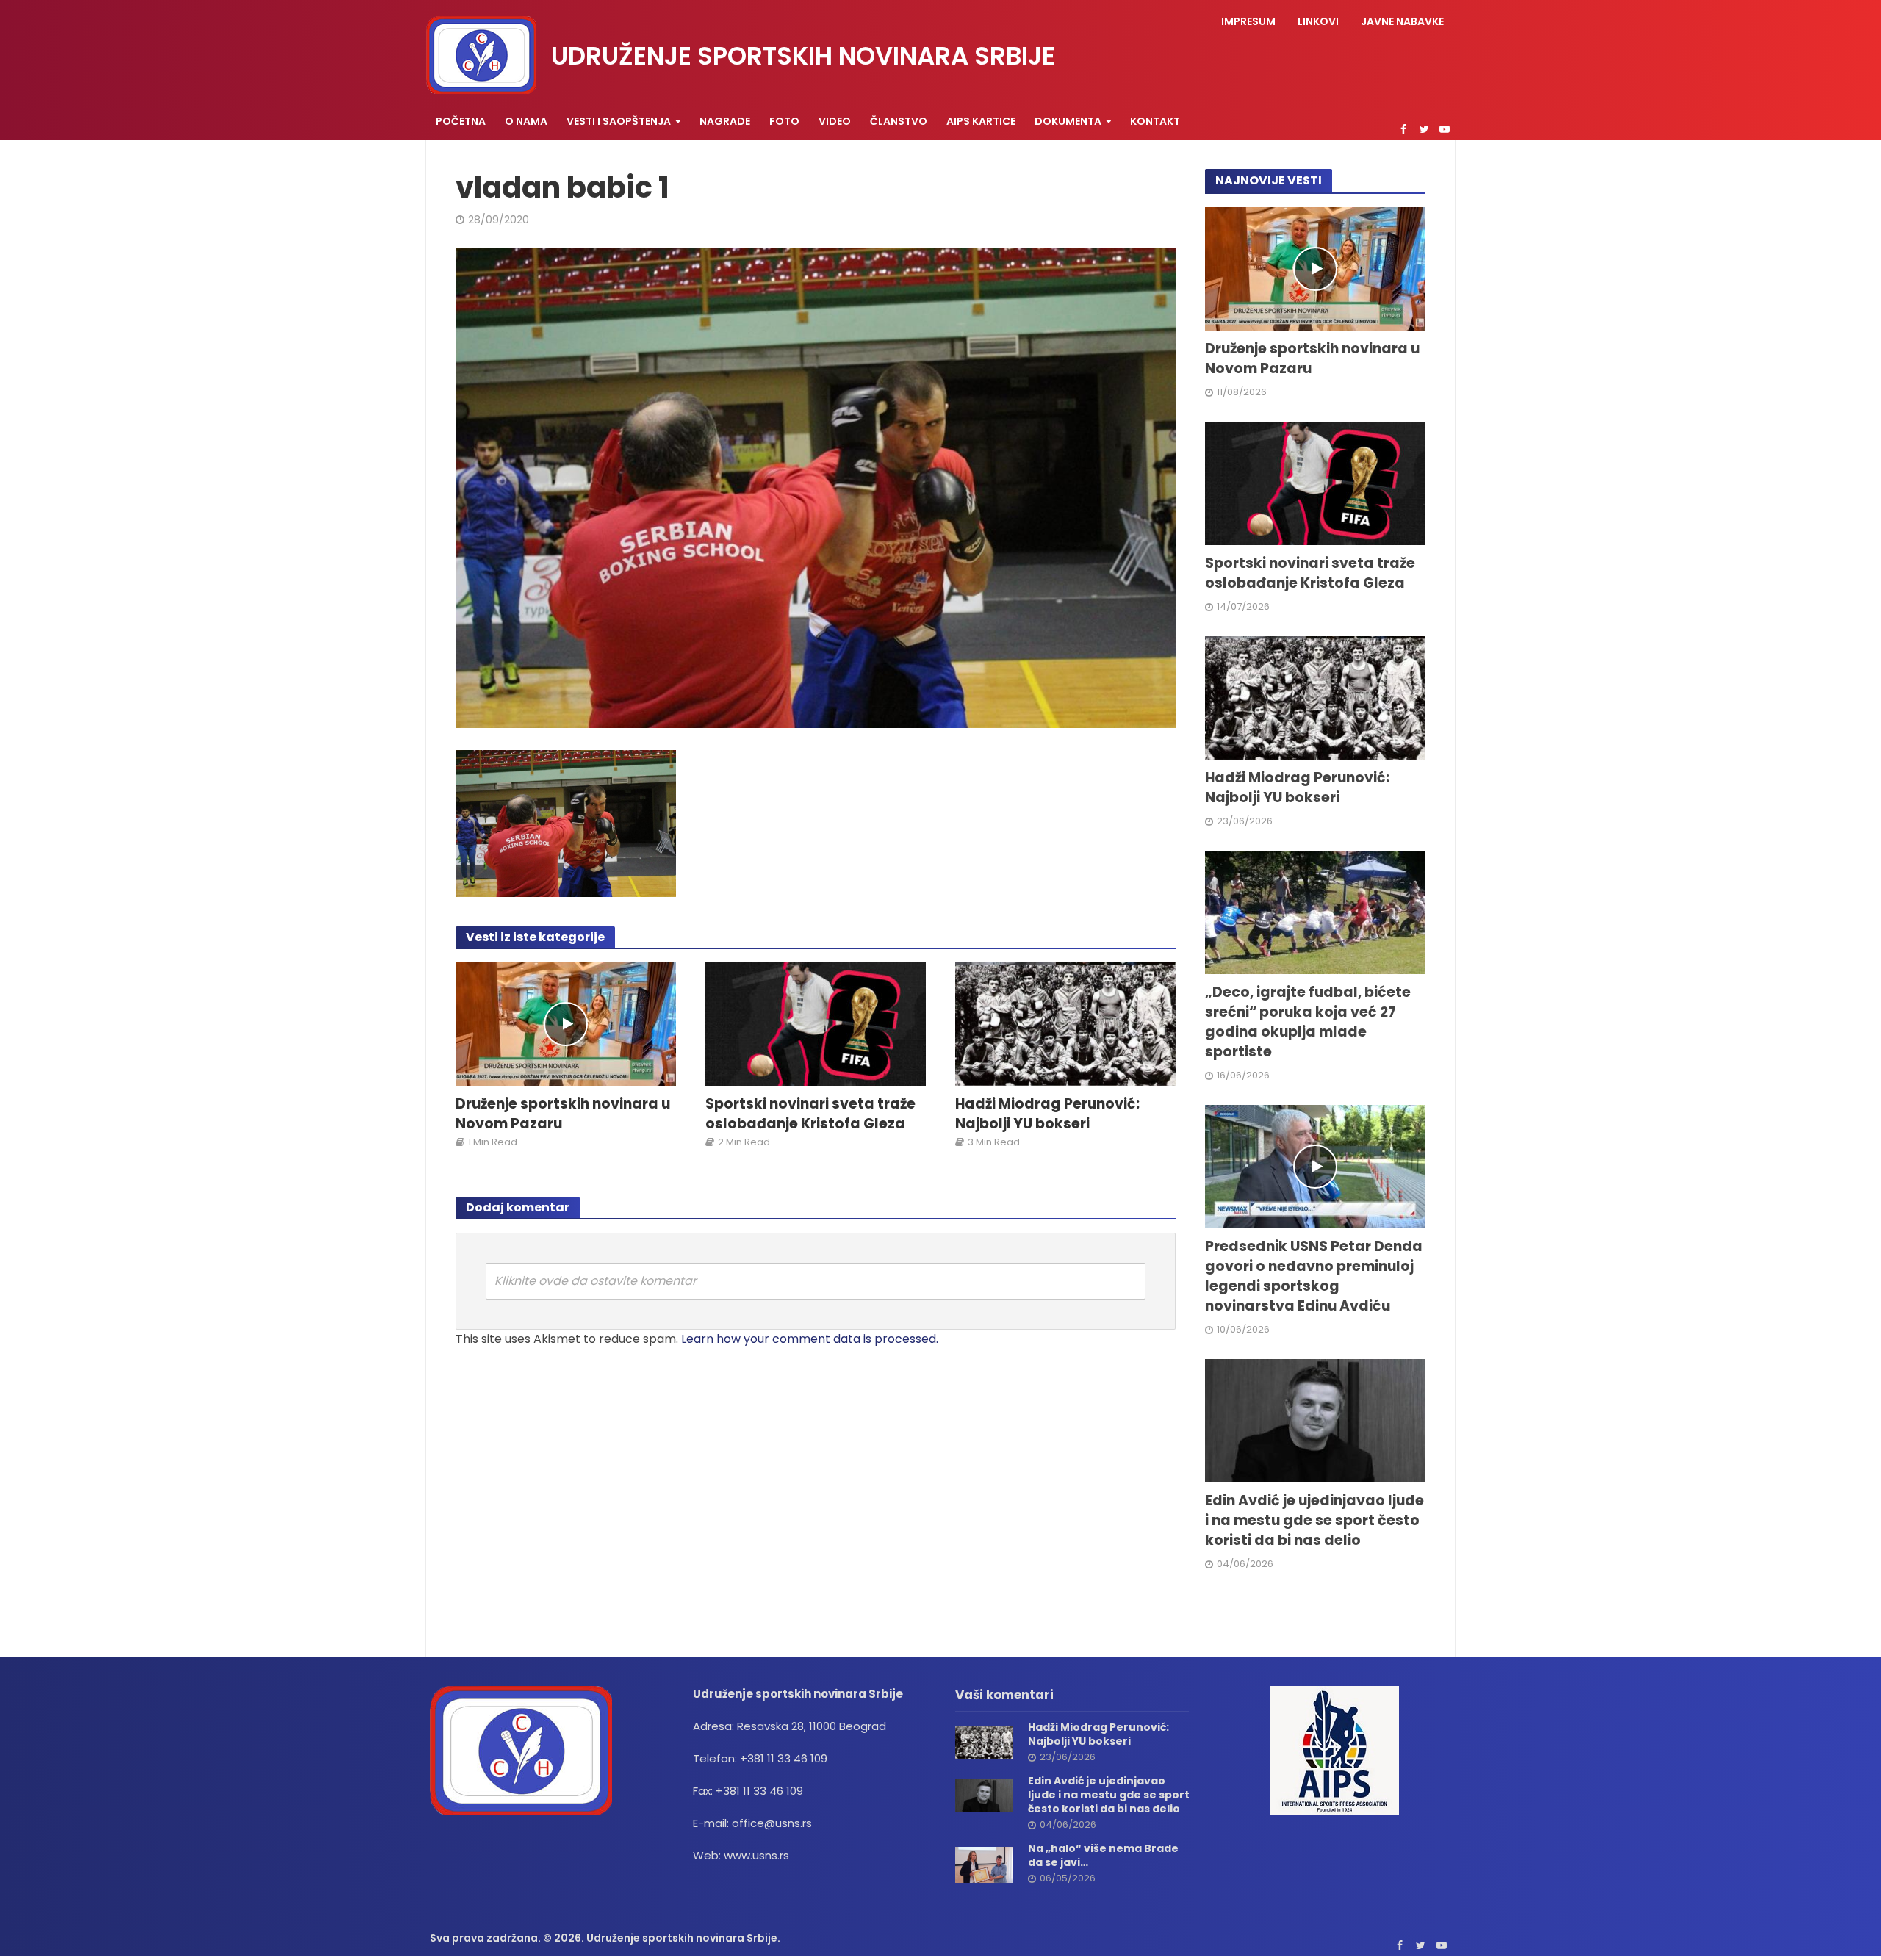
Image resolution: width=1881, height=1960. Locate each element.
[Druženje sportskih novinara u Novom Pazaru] (566, 1023)
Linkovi (1318, 21)
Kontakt (1155, 121)
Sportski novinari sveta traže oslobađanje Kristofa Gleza (810, 1114)
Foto (784, 121)
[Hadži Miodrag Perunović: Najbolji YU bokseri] (1065, 1023)
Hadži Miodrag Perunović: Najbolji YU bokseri (1047, 1114)
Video (835, 121)
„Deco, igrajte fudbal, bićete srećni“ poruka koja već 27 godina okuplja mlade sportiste (1308, 1022)
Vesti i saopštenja (619, 121)
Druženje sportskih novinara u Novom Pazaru (563, 1114)
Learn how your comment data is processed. (810, 1339)
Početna (461, 121)
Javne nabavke (1402, 21)
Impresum (1248, 21)
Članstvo (899, 121)
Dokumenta (1068, 121)
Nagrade (725, 121)
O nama (526, 121)
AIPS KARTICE (981, 121)
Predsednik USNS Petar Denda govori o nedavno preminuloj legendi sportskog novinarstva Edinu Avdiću (1314, 1276)
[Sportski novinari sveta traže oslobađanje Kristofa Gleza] (816, 1023)
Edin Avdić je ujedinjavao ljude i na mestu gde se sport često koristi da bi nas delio (1314, 1521)
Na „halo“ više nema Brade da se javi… (1103, 1856)
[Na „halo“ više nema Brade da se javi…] (984, 1864)
